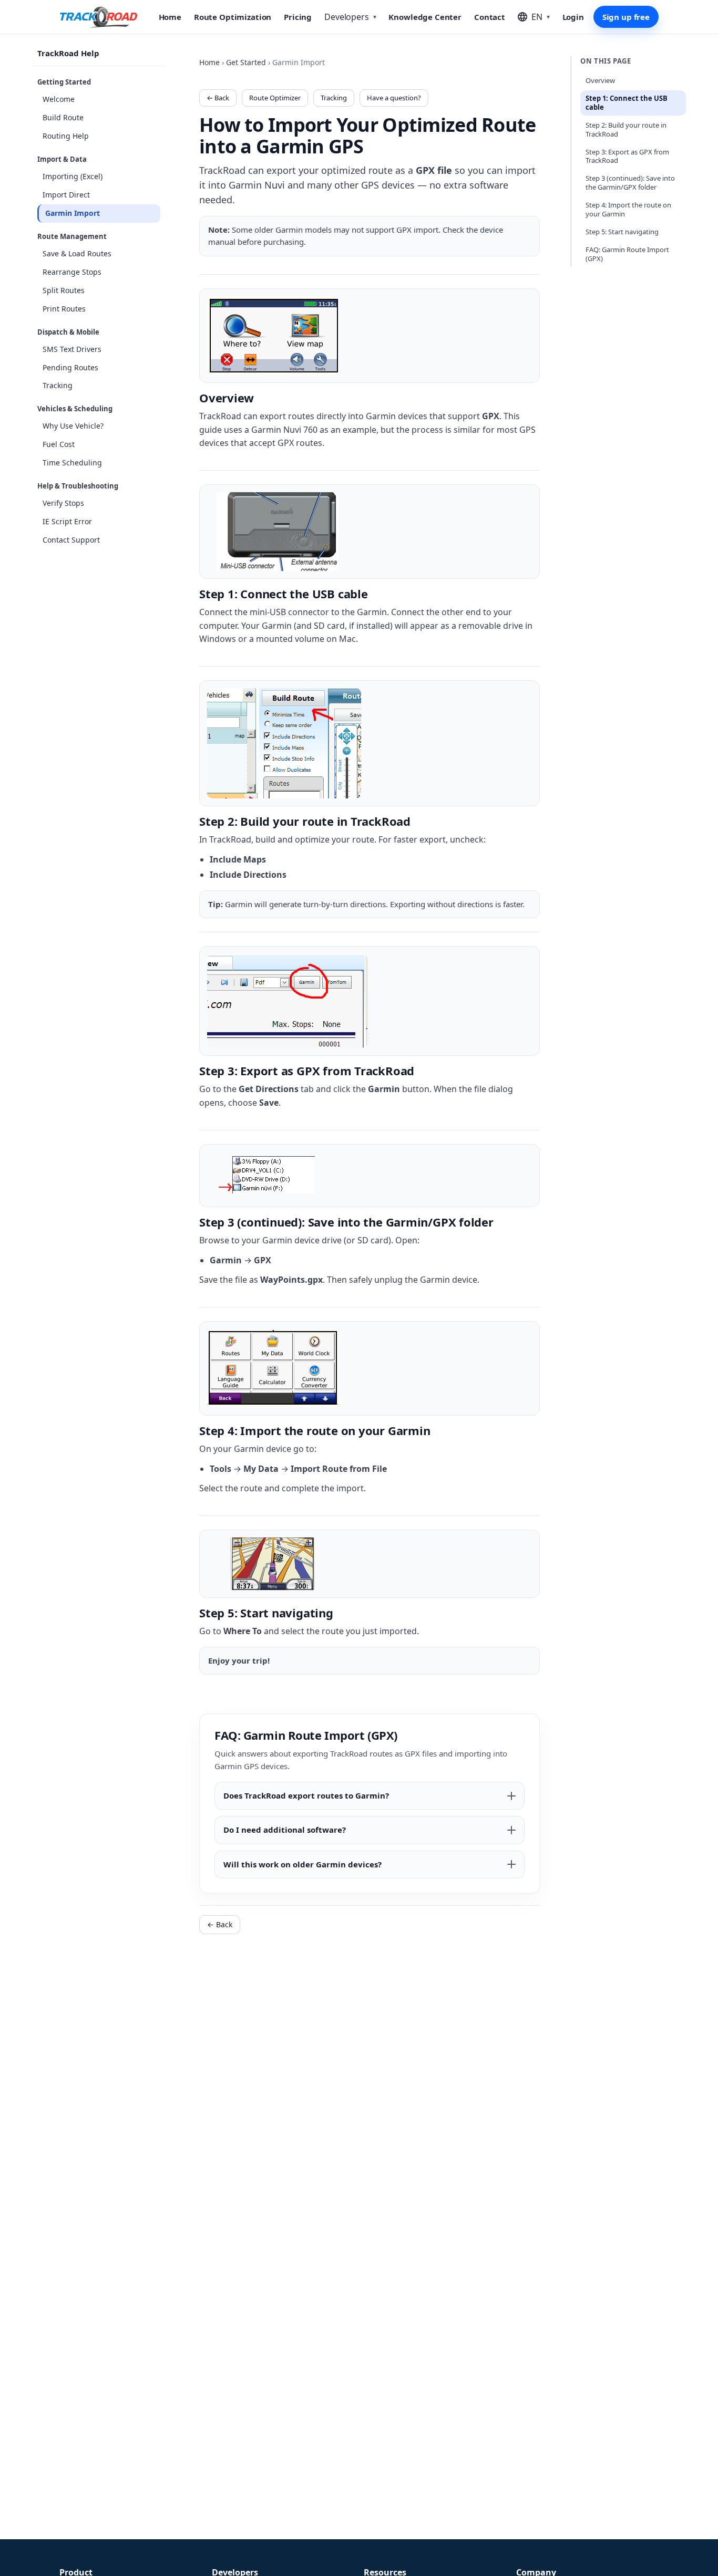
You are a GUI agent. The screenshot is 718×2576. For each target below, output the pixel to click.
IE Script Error (67, 521)
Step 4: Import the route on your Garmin (628, 209)
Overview (600, 80)
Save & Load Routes (77, 253)
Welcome (59, 99)
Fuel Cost (59, 444)
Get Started (246, 62)
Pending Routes (70, 367)
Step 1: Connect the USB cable (627, 103)
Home (170, 17)
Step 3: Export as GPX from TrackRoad (627, 156)
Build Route (63, 117)
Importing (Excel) (73, 176)
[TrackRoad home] (99, 17)
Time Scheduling (72, 463)
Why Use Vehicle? (73, 426)
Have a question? (394, 98)
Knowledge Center (425, 17)
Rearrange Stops (72, 272)
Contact (490, 17)
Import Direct (66, 195)
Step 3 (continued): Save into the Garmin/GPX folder (630, 183)
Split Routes (64, 290)
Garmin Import (73, 213)
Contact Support (71, 540)
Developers (350, 17)
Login (573, 17)
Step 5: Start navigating (622, 232)
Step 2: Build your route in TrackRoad (626, 129)
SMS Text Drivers (72, 349)
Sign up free (626, 17)
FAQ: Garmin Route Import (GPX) (627, 254)
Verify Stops (63, 503)
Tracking (58, 386)
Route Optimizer (275, 98)
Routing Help (66, 136)
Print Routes (64, 309)
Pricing (298, 17)
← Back (218, 98)
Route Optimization (233, 17)
